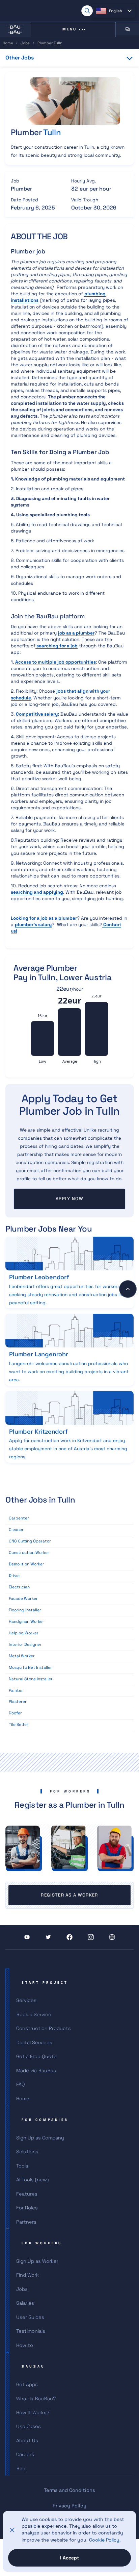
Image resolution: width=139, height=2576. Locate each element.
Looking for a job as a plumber (44, 918)
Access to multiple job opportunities (55, 662)
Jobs (25, 43)
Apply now (69, 1199)
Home (8, 43)
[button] (114, 11)
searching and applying (37, 892)
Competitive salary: (37, 714)
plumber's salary (33, 925)
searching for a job (57, 646)
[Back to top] (128, 1289)
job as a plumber (76, 633)
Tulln (52, 132)
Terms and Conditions (69, 2490)
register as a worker (69, 1895)
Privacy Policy (69, 2506)
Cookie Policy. (105, 2540)
